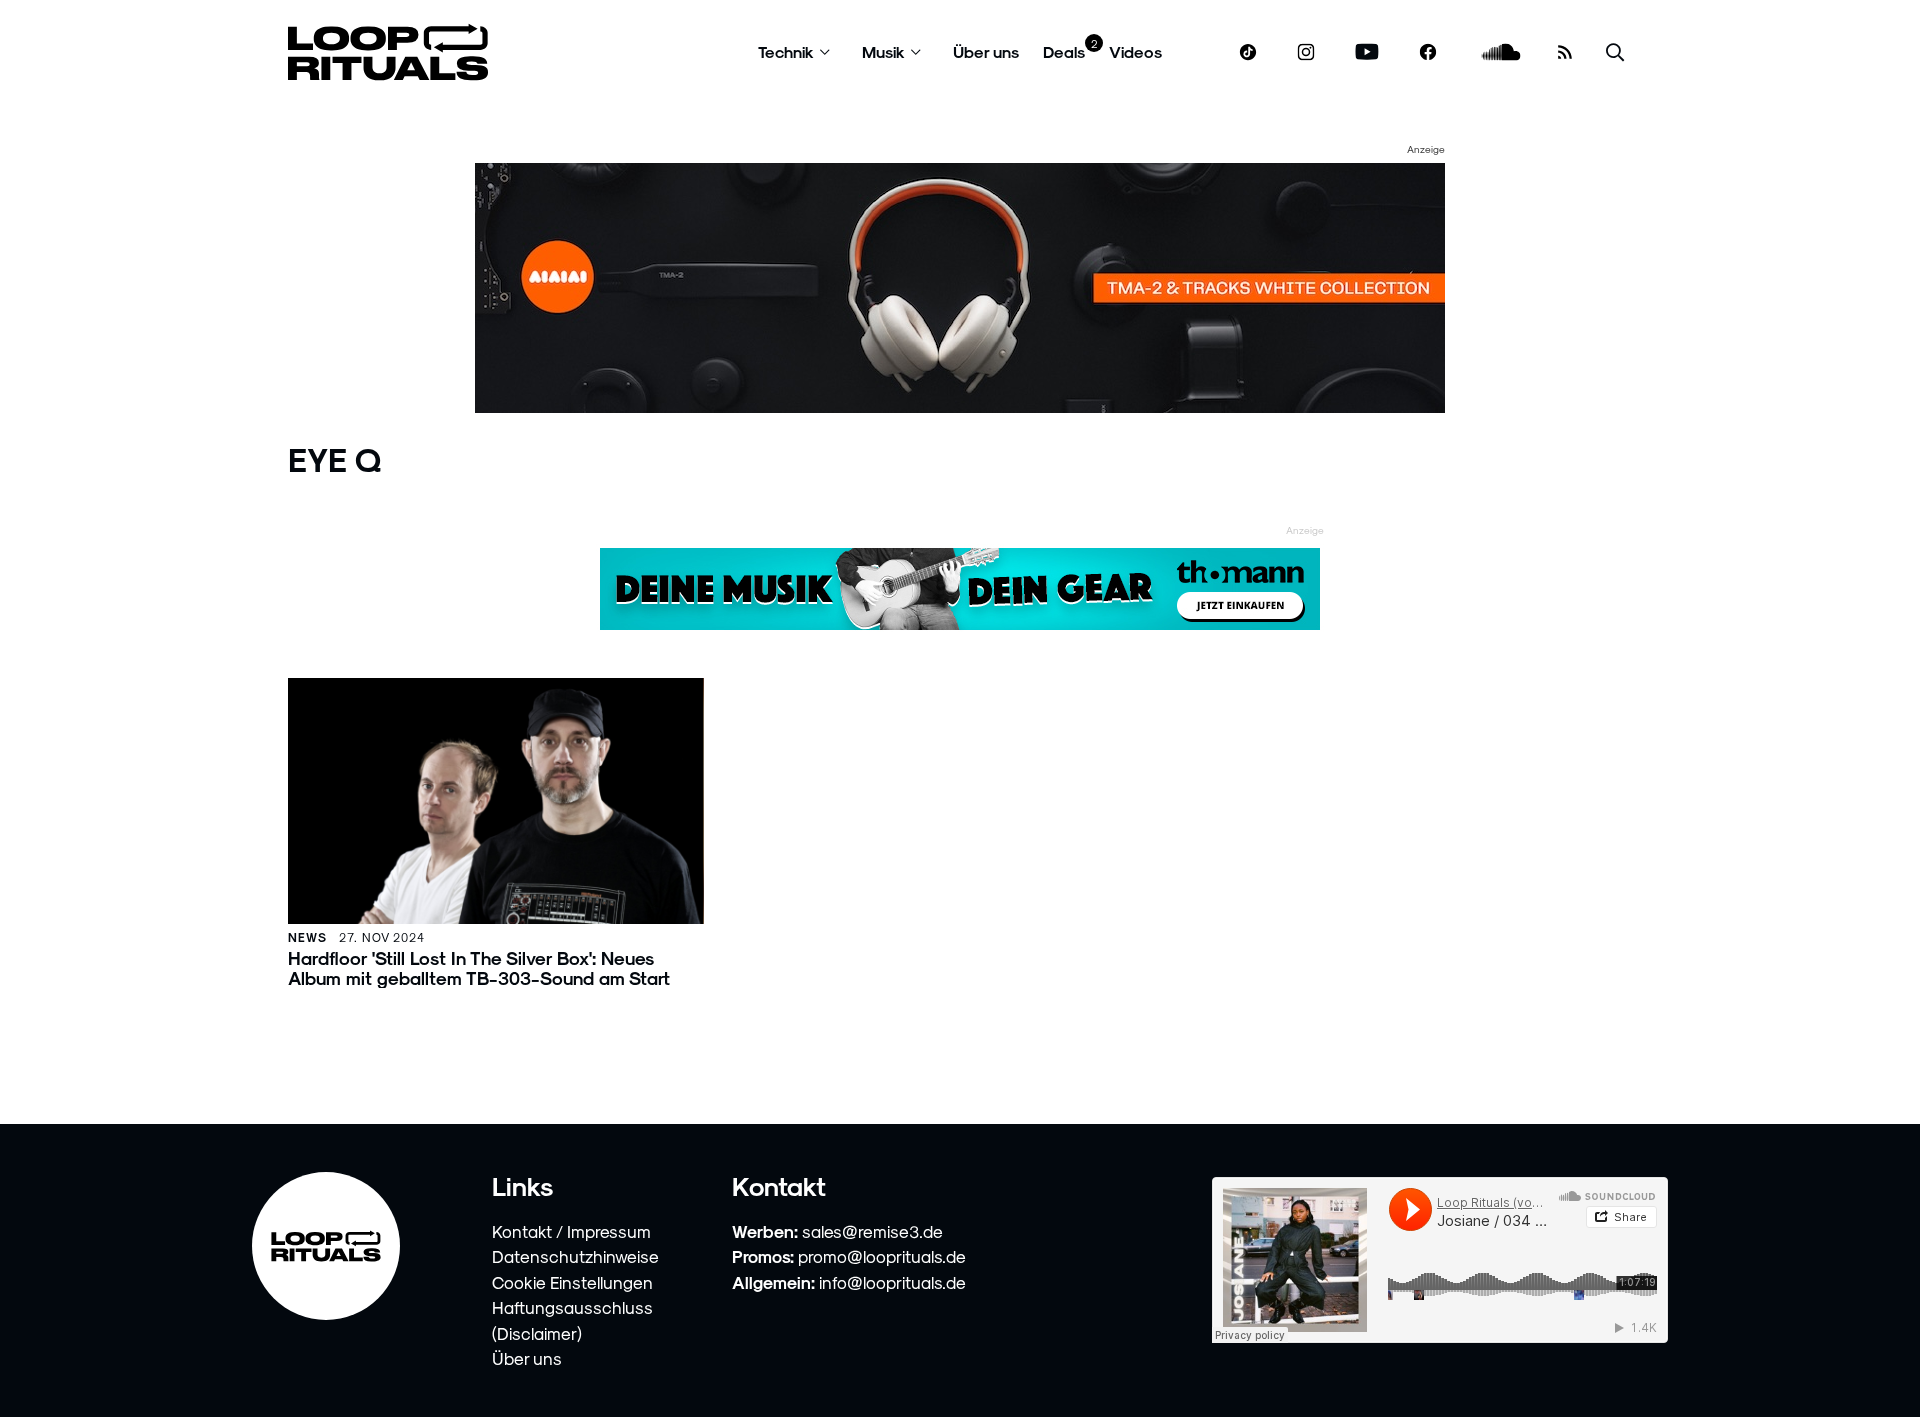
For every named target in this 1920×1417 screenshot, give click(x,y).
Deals (1064, 51)
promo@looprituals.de (882, 1256)
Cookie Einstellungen (572, 1282)
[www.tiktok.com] (1248, 52)
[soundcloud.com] (1501, 52)
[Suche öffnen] (1615, 52)
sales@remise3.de (872, 1231)
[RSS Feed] (1565, 52)
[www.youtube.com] (1367, 52)
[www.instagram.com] (1306, 52)
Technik (786, 51)
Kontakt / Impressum (571, 1231)
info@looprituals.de (892, 1282)
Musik (883, 51)
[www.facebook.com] (1428, 52)
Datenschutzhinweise (575, 1256)
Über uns (986, 51)
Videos (1135, 51)
